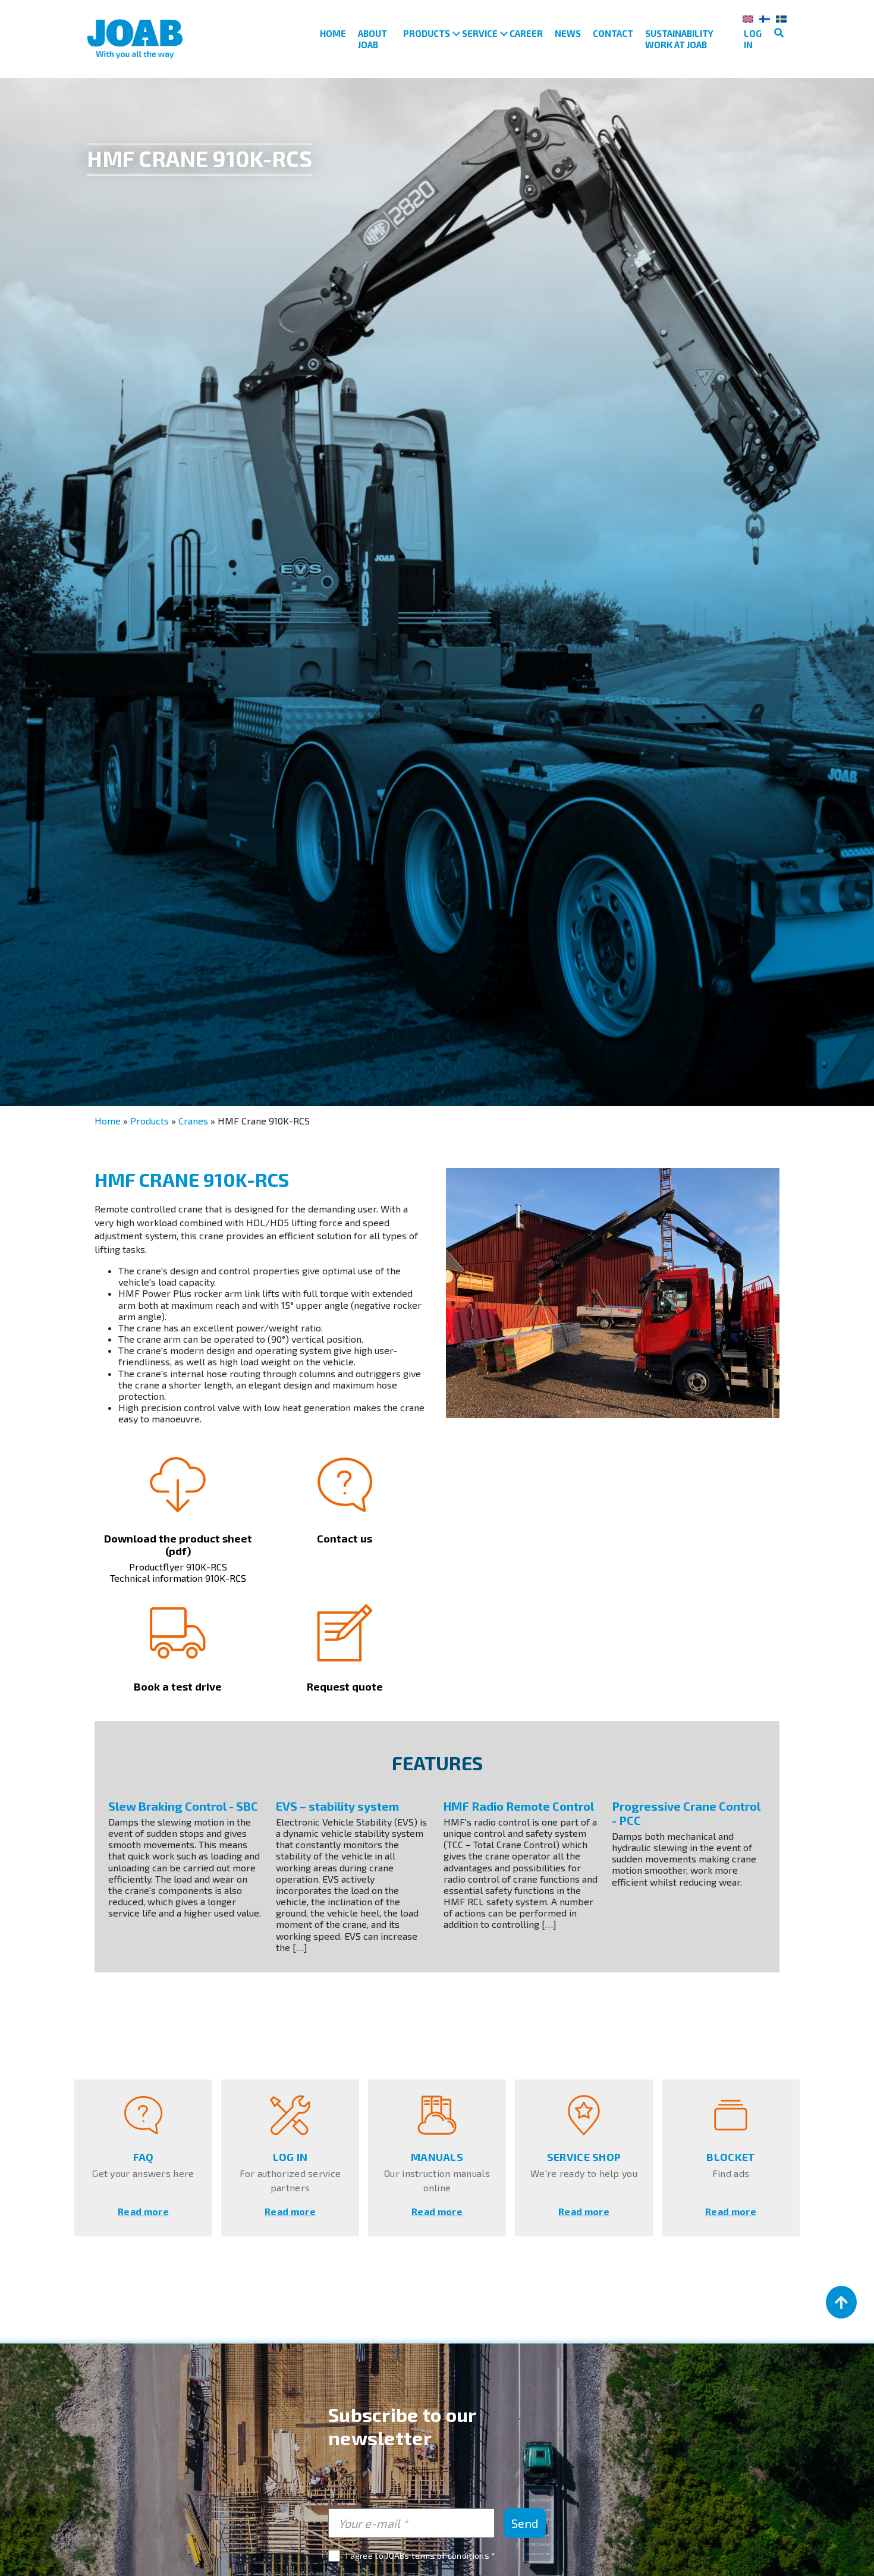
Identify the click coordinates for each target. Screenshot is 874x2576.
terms (423, 2555)
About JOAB (372, 39)
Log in (753, 39)
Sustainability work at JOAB (679, 39)
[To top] (841, 2302)
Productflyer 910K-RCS (178, 1567)
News (568, 33)
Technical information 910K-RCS (178, 1578)
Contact (613, 33)
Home (333, 33)
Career (526, 33)
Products (427, 33)
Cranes (193, 1121)
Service (480, 33)
